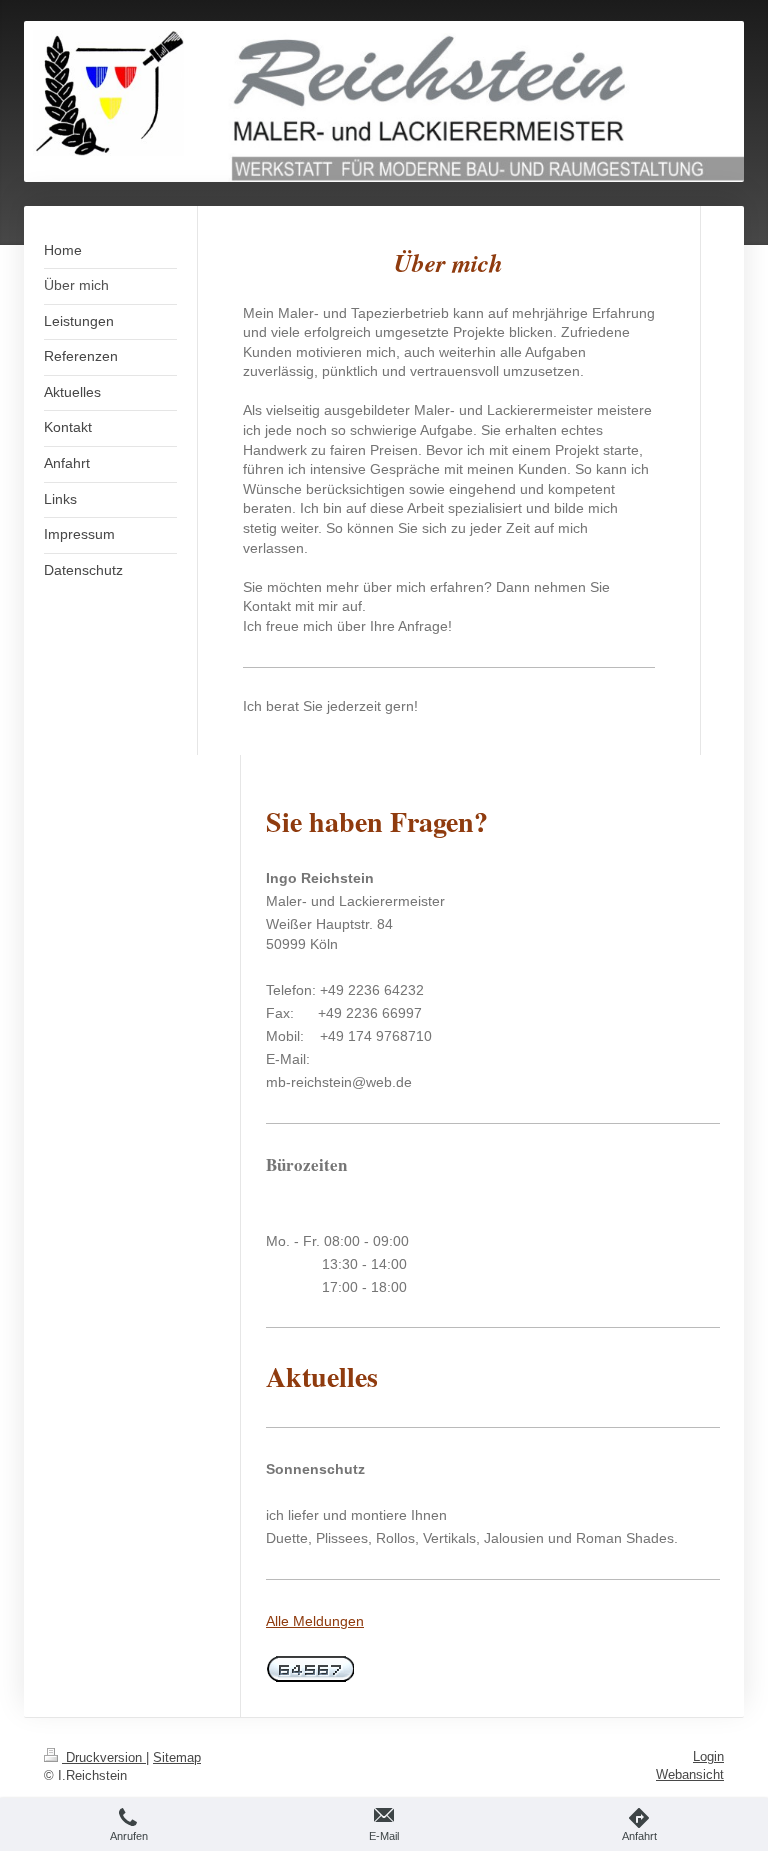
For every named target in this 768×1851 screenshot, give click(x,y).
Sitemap (177, 1757)
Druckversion (104, 1757)
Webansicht (690, 1774)
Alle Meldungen (315, 1621)
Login (708, 1756)
